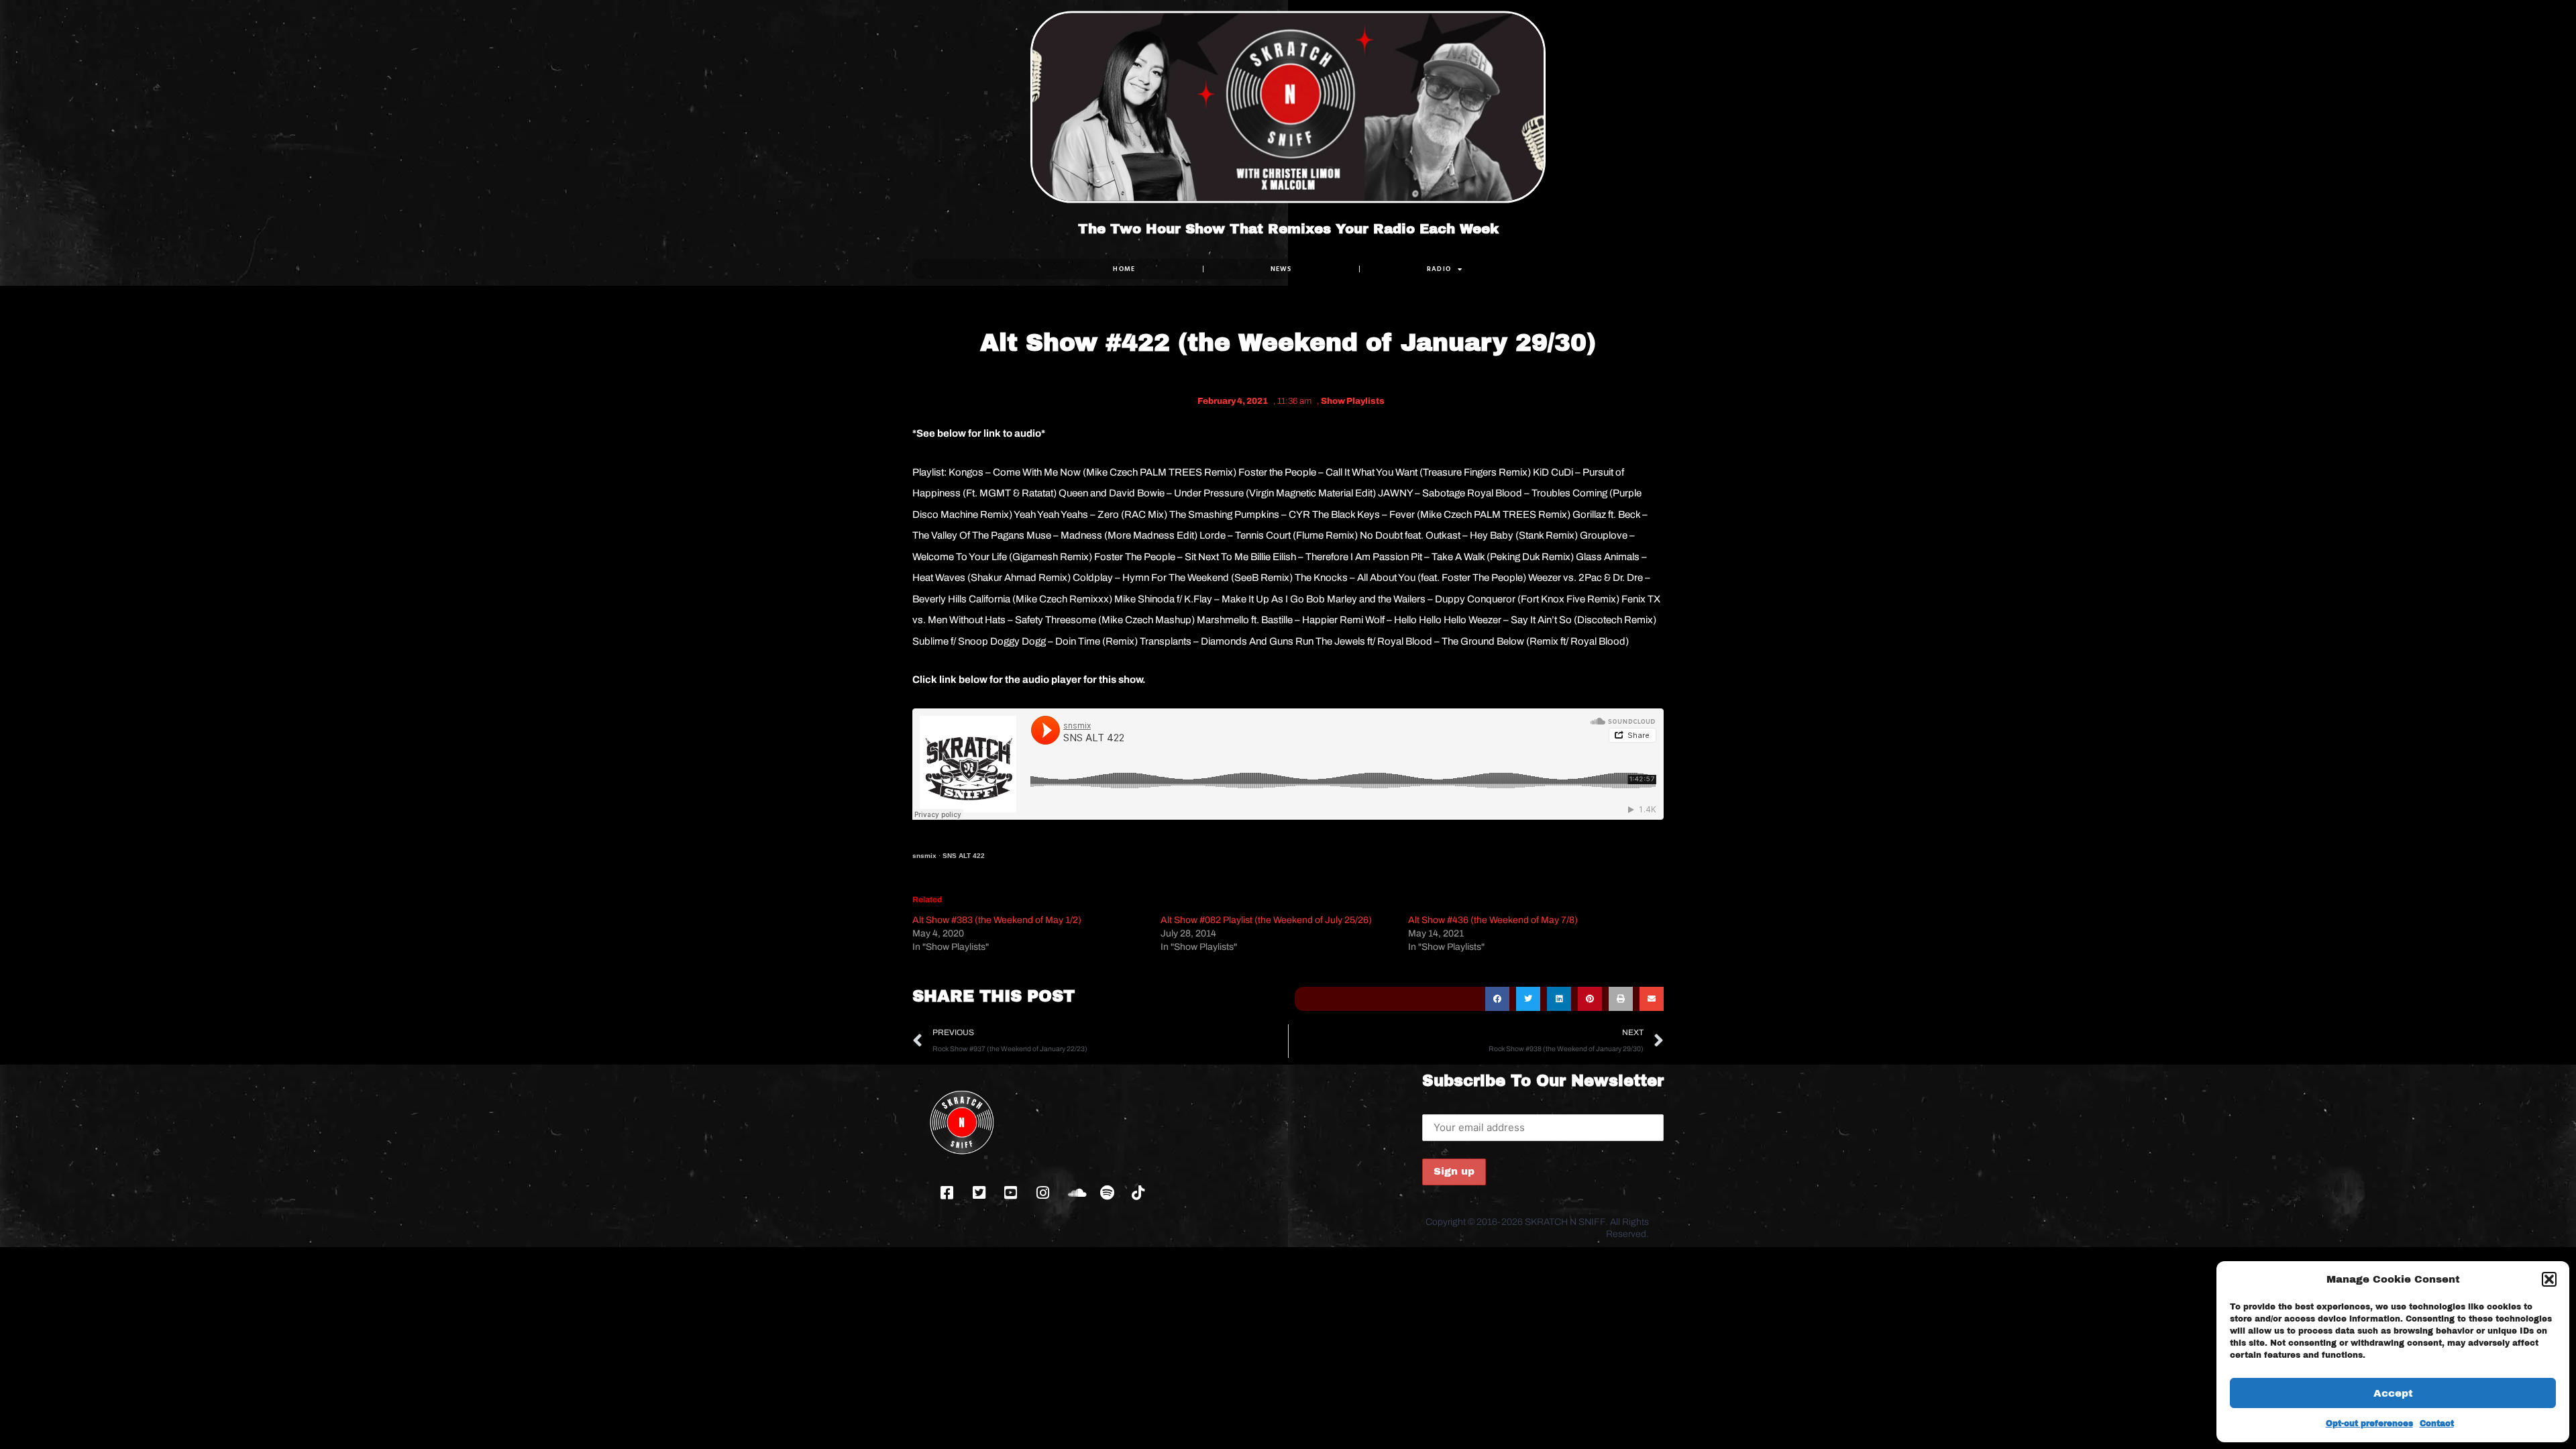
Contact (2437, 1424)
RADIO (1439, 269)
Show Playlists (1353, 401)
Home (1124, 269)
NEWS (1281, 269)
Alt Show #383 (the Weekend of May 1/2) (997, 920)
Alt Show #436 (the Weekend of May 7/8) (1493, 920)
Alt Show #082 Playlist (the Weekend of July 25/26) (1266, 920)
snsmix (924, 856)
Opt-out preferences (2369, 1424)
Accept (2393, 1393)
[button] (2549, 1279)
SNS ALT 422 (964, 856)
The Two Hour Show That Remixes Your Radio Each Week (1288, 229)
